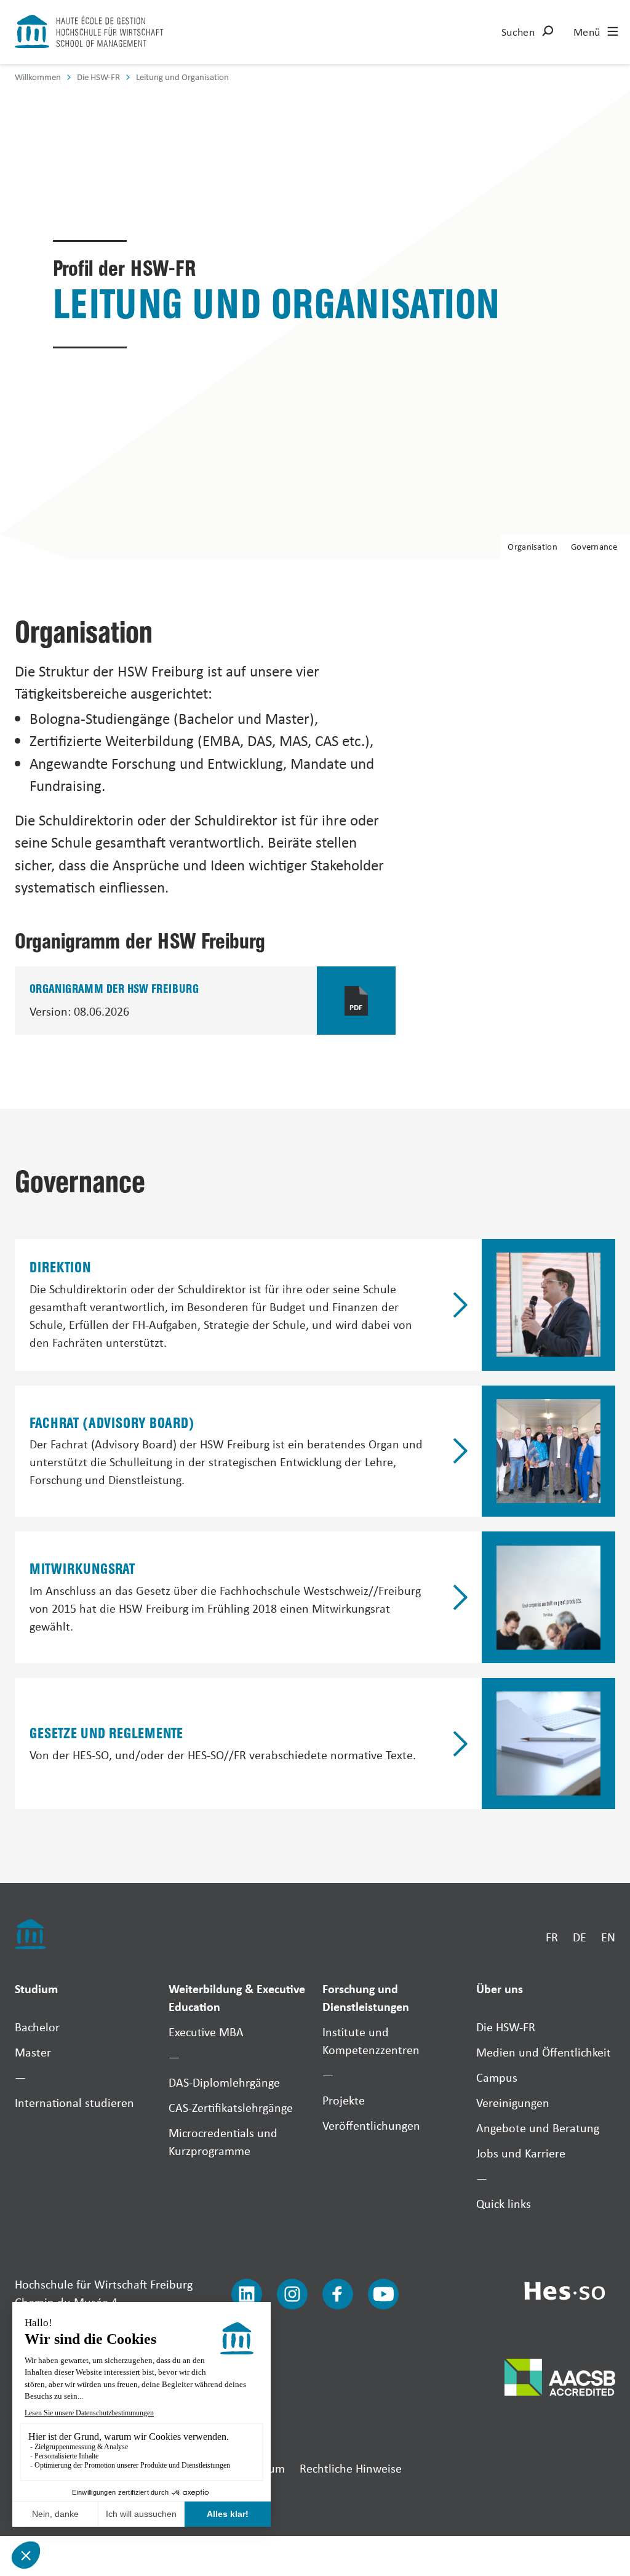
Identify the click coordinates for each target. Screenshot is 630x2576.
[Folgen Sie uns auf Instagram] (292, 2294)
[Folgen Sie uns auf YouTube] (383, 2294)
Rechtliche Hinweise (351, 2468)
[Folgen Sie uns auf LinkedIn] (247, 2294)
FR (552, 1937)
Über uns (500, 1988)
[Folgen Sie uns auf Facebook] (338, 2294)
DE (580, 1937)
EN (608, 1937)
